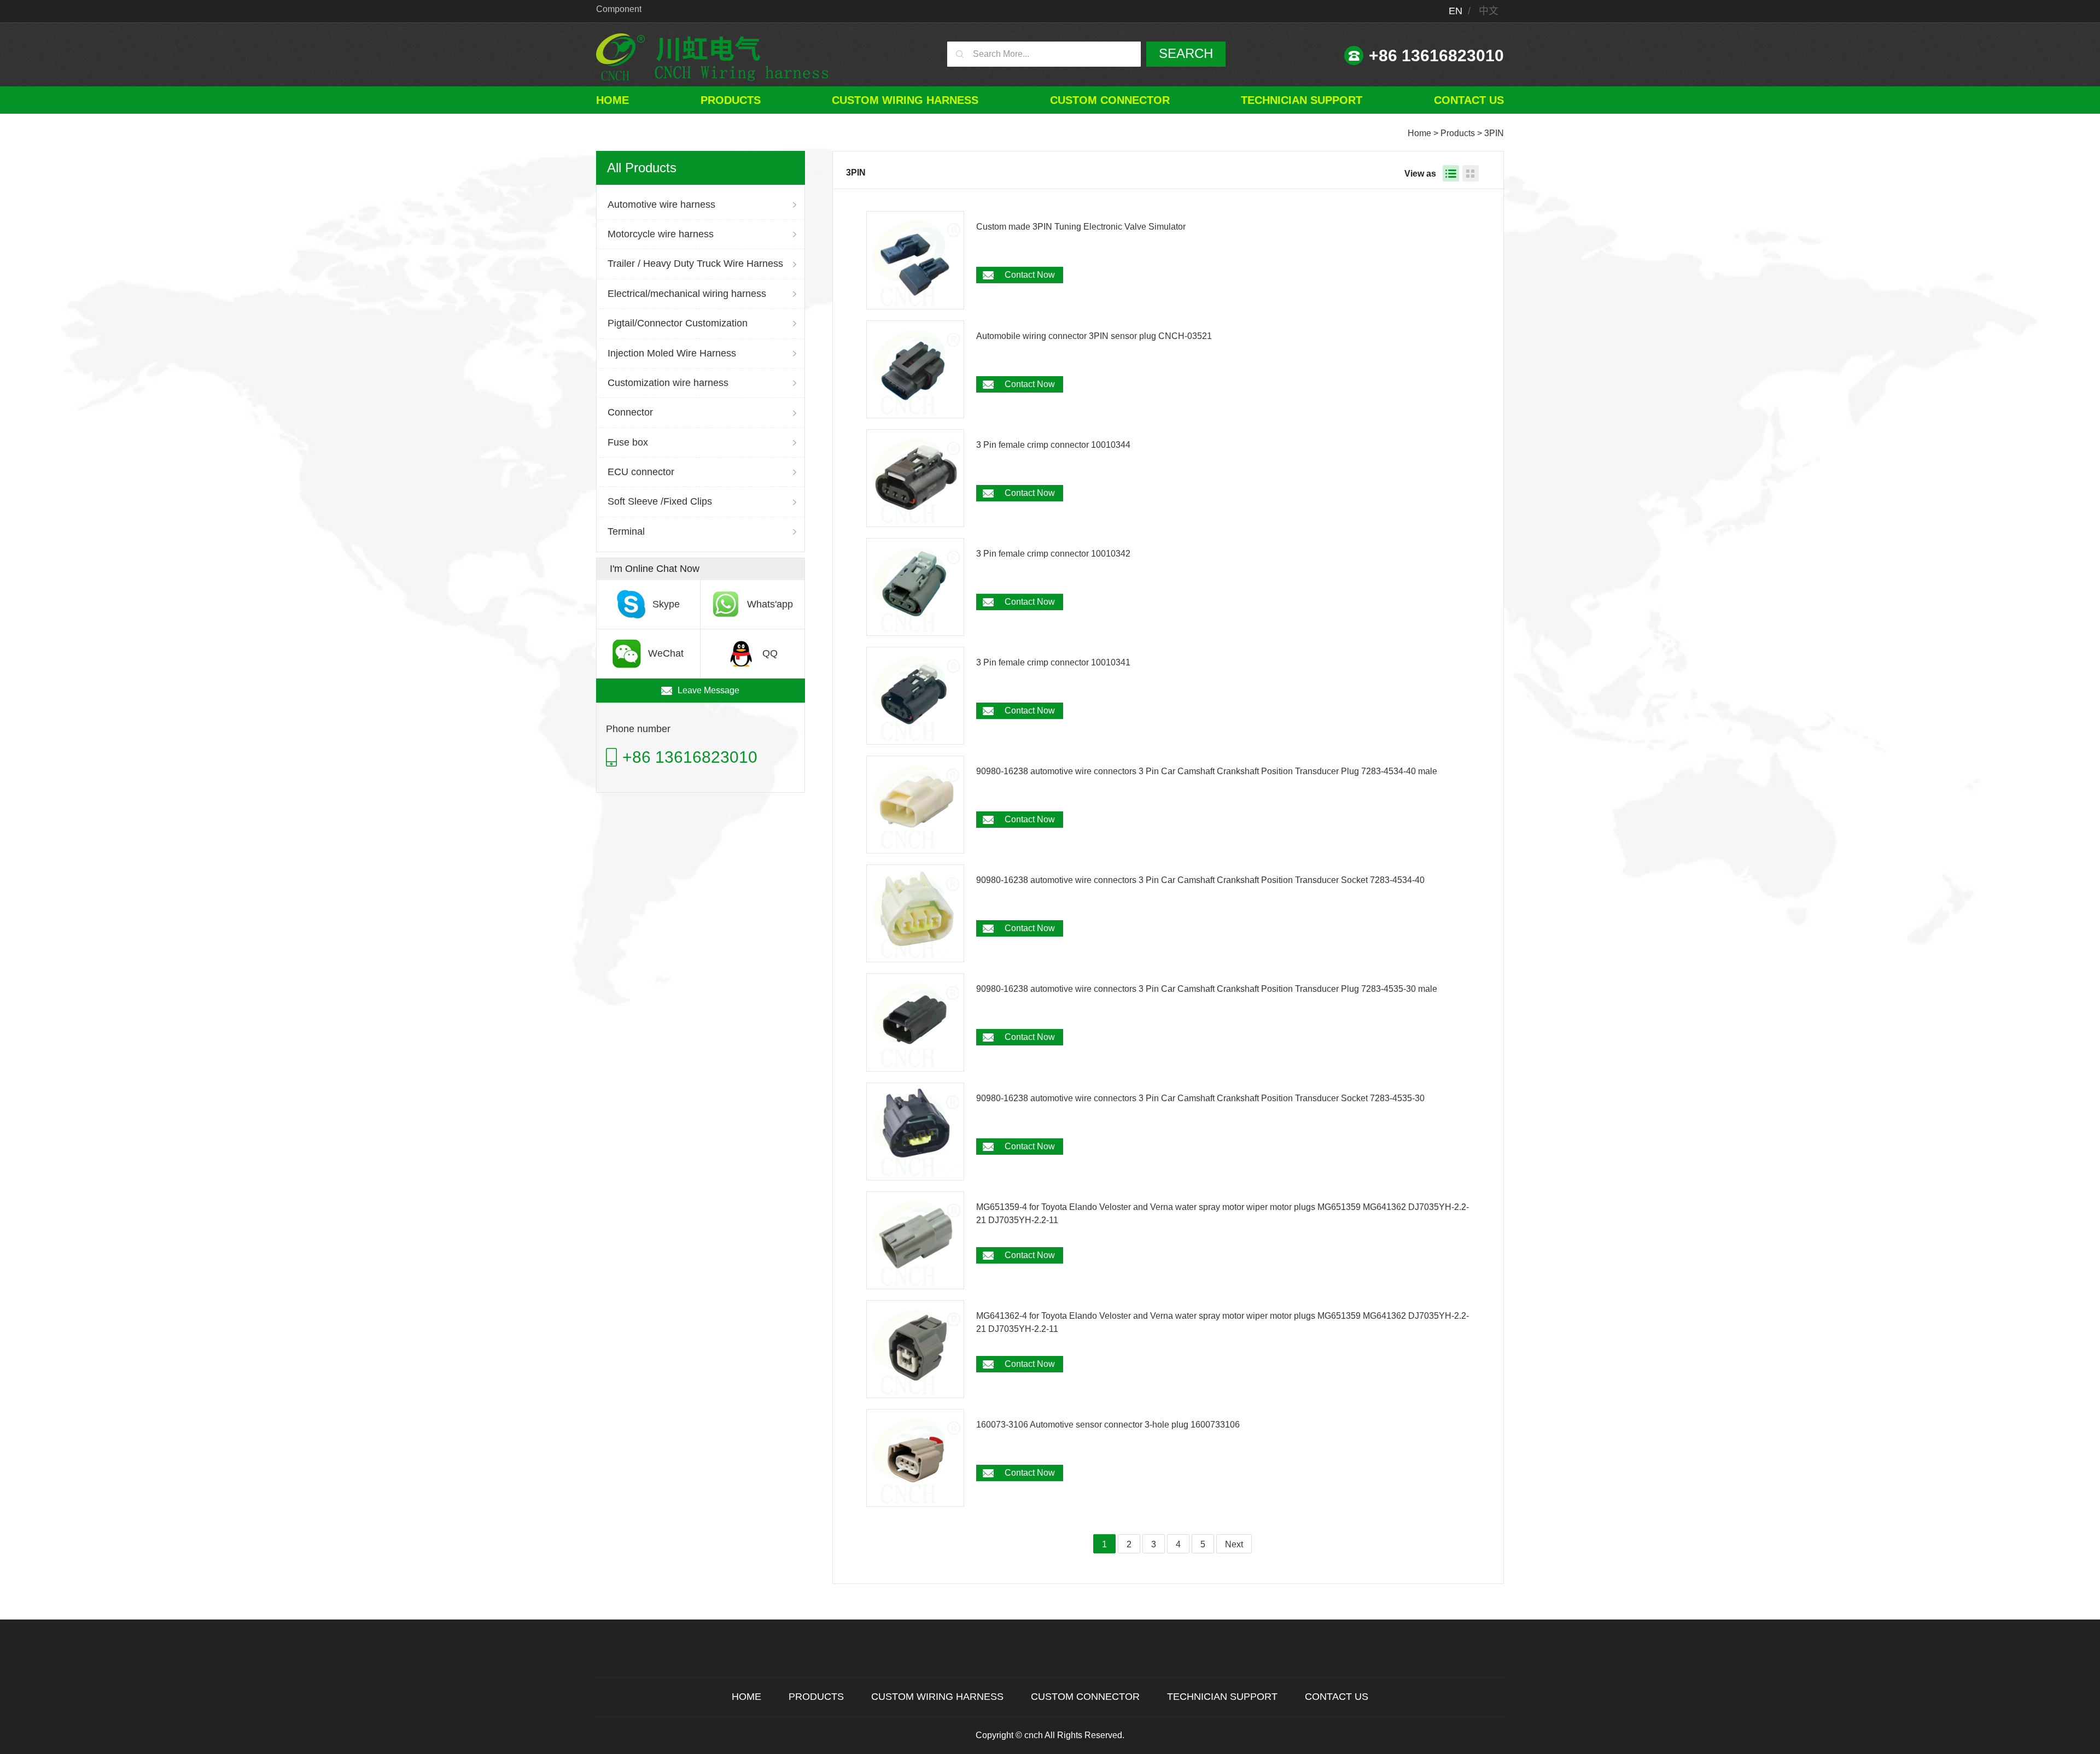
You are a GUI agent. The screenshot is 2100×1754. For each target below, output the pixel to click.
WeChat (666, 653)
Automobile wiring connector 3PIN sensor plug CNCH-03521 (1094, 336)
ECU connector (641, 472)
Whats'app (770, 604)
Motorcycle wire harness (661, 234)
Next (1234, 1544)
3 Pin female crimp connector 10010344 (1053, 445)
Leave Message (708, 690)
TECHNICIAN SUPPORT (1302, 100)
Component (619, 9)
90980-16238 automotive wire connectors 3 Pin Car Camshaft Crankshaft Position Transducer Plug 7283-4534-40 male (1207, 771)
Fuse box (628, 442)
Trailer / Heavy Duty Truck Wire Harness (695, 264)
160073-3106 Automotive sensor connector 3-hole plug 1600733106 (1108, 1425)
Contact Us (1469, 100)
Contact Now (1030, 275)
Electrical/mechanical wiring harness (687, 294)
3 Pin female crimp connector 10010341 (1053, 662)
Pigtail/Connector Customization (678, 323)
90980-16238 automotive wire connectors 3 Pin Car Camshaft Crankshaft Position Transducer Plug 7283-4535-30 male (1207, 989)
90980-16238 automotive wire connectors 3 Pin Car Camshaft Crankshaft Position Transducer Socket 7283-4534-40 (1200, 880)
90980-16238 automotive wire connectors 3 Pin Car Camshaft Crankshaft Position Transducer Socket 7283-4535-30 (1200, 1098)
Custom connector (1110, 100)
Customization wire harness (668, 383)
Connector (630, 412)
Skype (666, 604)
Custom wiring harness (905, 100)
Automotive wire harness (661, 204)
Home (612, 100)
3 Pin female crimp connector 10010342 (1053, 554)
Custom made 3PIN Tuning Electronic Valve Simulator (1081, 227)
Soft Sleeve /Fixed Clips (660, 501)
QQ (770, 653)
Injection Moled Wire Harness (672, 353)
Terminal (626, 531)
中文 (1489, 11)
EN (1456, 11)
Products (731, 100)
